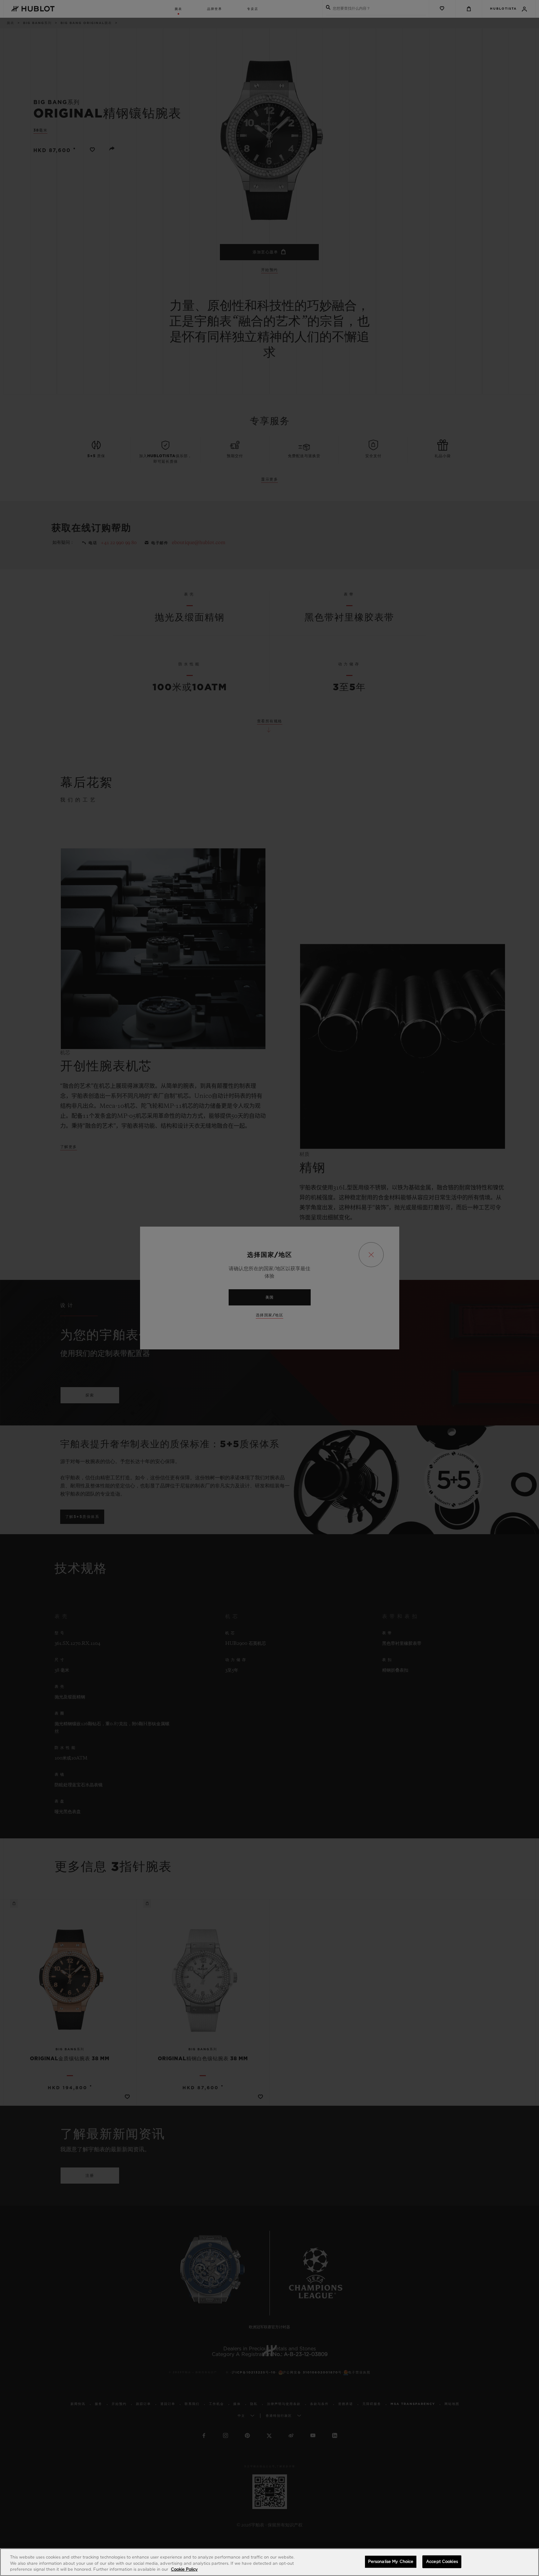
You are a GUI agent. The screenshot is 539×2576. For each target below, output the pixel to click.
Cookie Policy (184, 2570)
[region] (269, 2562)
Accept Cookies (442, 2562)
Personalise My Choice (391, 2562)
